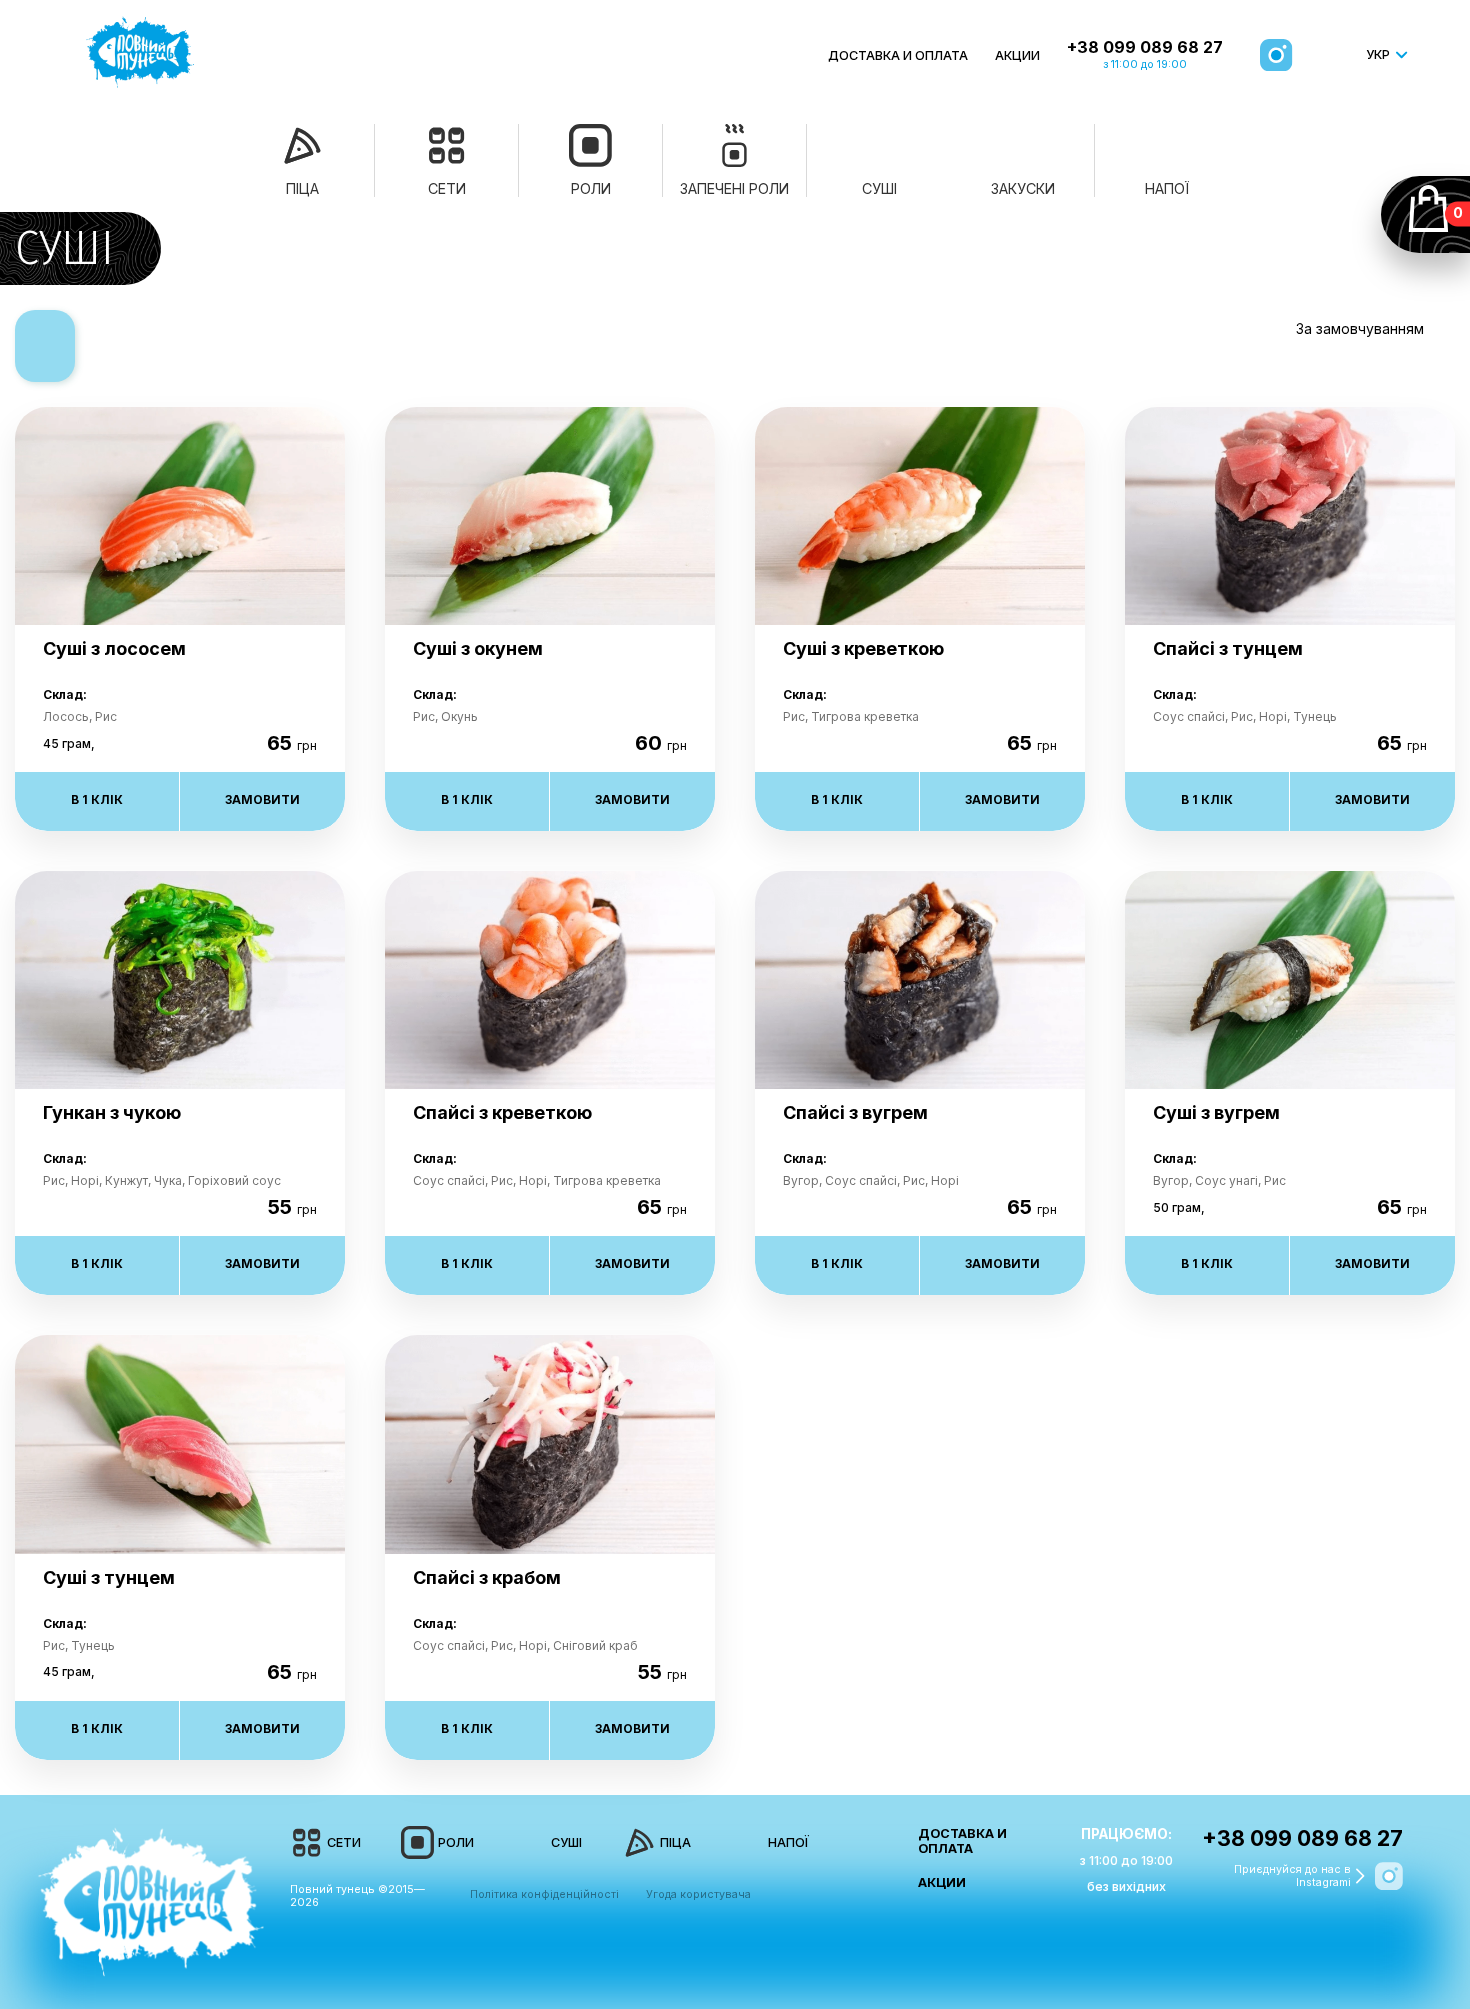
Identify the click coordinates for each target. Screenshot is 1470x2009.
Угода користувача (698, 1894)
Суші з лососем (114, 648)
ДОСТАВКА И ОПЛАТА (898, 55)
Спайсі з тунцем (1228, 648)
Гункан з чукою (112, 1112)
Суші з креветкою (863, 648)
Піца (302, 188)
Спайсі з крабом (487, 1577)
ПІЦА (675, 1842)
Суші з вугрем (1216, 1112)
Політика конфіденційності (544, 1894)
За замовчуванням (1360, 328)
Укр (1378, 54)
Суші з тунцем (109, 1577)
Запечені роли (734, 188)
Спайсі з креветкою (502, 1112)
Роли (591, 188)
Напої (1167, 188)
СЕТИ (344, 1842)
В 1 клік (97, 799)
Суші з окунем (478, 648)
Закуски (1023, 188)
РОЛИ (456, 1842)
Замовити (262, 799)
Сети (447, 188)
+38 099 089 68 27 (1145, 47)
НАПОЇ (788, 1842)
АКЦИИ (1017, 55)
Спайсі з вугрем (855, 1112)
